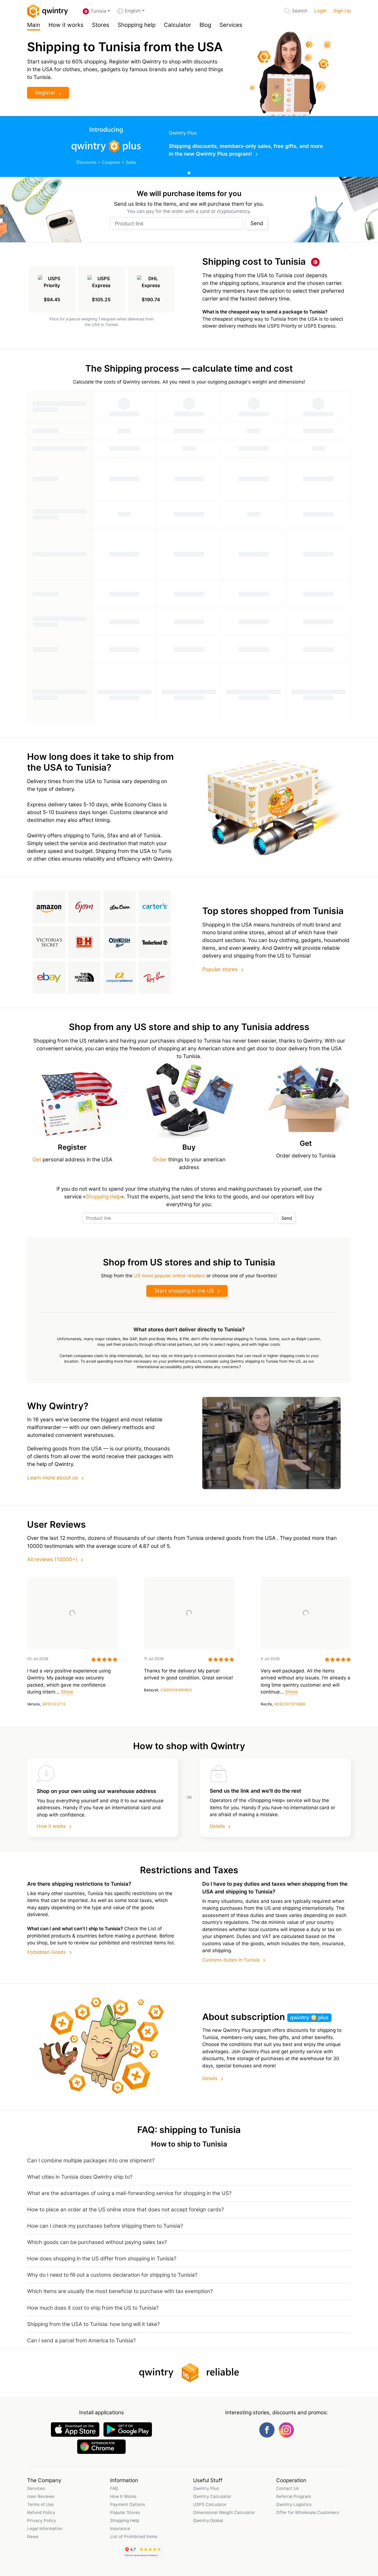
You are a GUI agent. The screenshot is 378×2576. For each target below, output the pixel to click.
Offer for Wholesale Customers (308, 2512)
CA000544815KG (176, 1690)
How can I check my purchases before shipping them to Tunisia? (105, 2226)
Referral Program (293, 2496)
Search (300, 11)
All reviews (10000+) (52, 1559)
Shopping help (137, 25)
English (133, 11)
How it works (66, 25)
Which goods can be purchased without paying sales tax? (97, 2242)
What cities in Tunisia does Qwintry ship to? (80, 2177)
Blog (205, 25)
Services (231, 25)
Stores (101, 25)
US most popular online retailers (169, 1276)
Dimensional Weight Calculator (224, 2512)
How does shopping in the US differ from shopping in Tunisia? (102, 2259)
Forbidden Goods (46, 1952)
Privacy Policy (42, 2520)
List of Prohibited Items (134, 2537)
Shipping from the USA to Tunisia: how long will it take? (93, 2324)
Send (257, 223)
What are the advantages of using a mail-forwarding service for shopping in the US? (129, 2193)
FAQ (114, 2488)
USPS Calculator (210, 2504)
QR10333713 (54, 1704)
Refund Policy (41, 2512)
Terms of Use (40, 2504)
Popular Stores (125, 2512)
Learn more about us (53, 1478)
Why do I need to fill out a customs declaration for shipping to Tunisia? (112, 2275)
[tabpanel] (189, 146)
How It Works (123, 2496)
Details (217, 1826)
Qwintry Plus (206, 2488)
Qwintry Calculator (212, 2496)
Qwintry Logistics (294, 2504)
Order (160, 1160)
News (33, 2537)
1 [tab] (189, 173)
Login (320, 11)
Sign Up (342, 11)
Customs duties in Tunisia (231, 1960)
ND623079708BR (290, 1704)
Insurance (120, 2529)
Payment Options (128, 2504)
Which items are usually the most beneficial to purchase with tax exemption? (120, 2291)
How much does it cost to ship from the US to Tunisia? (93, 2308)
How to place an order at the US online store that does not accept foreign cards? (125, 2210)
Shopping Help (103, 1197)
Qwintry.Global (208, 2520)
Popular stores (220, 969)
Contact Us (288, 2488)
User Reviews (41, 2496)
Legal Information (45, 2529)
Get (37, 1160)
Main (34, 25)
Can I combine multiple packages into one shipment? (91, 2161)
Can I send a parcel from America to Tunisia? (81, 2340)
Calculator (178, 25)
